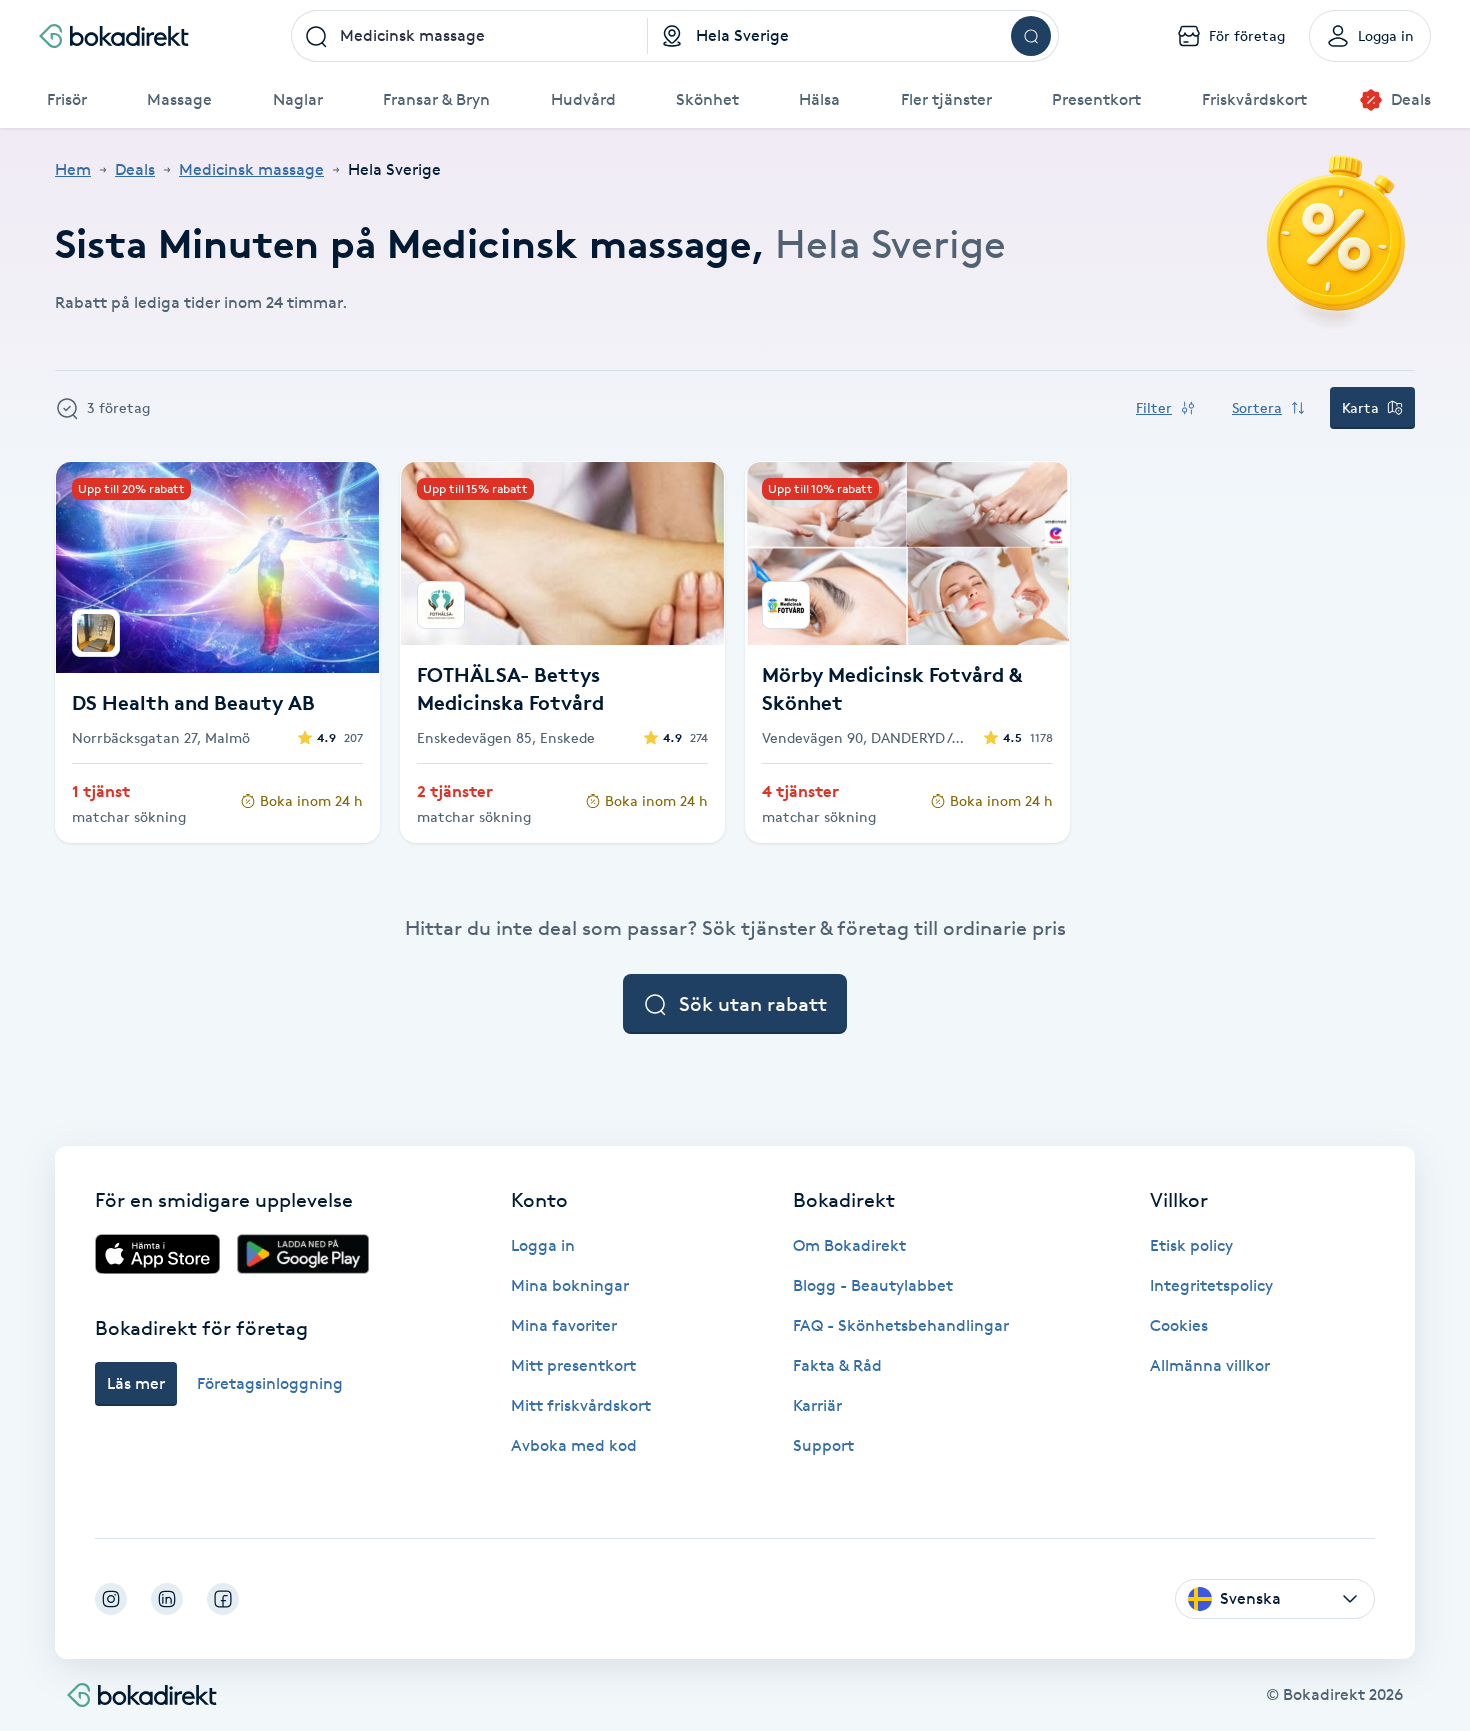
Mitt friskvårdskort (581, 1405)
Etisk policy (1191, 1245)
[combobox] (469, 36)
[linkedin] (167, 1599)
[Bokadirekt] (114, 36)
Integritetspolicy (1211, 1285)
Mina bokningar (570, 1285)
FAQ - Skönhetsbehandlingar (901, 1325)
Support (823, 1445)
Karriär (817, 1405)
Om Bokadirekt (849, 1245)
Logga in (543, 1245)
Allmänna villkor (1210, 1365)
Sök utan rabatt (753, 1004)
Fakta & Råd (837, 1365)
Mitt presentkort (573, 1365)
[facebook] (223, 1599)
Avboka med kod (574, 1445)
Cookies (1179, 1325)
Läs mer (136, 1383)
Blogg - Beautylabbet (873, 1285)
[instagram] (111, 1599)
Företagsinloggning (270, 1383)
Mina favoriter (564, 1325)
